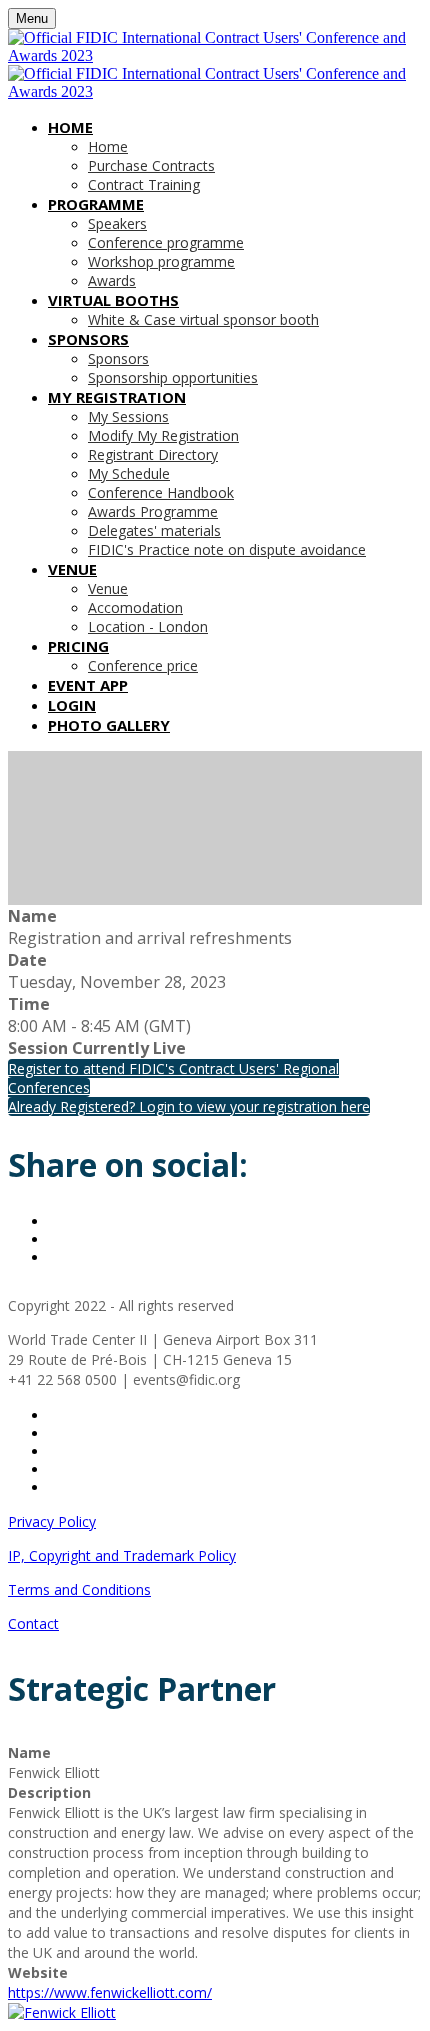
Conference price (143, 665)
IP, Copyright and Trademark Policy (122, 1555)
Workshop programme (161, 261)
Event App (88, 685)
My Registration (117, 397)
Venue (72, 569)
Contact (33, 1623)
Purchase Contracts (151, 165)
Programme (96, 204)
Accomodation (135, 607)
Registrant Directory (153, 454)
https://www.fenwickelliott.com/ (110, 1992)
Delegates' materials (154, 530)
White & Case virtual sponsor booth (203, 319)
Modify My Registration (163, 435)
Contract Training (144, 184)
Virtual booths (113, 300)
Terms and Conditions (79, 1589)
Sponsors (88, 339)
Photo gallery (109, 725)
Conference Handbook (161, 492)
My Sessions (128, 416)
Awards (112, 280)
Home (70, 127)
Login (72, 705)
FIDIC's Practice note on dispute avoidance (227, 549)
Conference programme (166, 242)
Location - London (148, 626)
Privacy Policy (52, 1521)
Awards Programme (153, 511)
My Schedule (129, 473)
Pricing (78, 646)
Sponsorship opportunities (173, 377)
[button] (189, 1106)
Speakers (117, 223)
